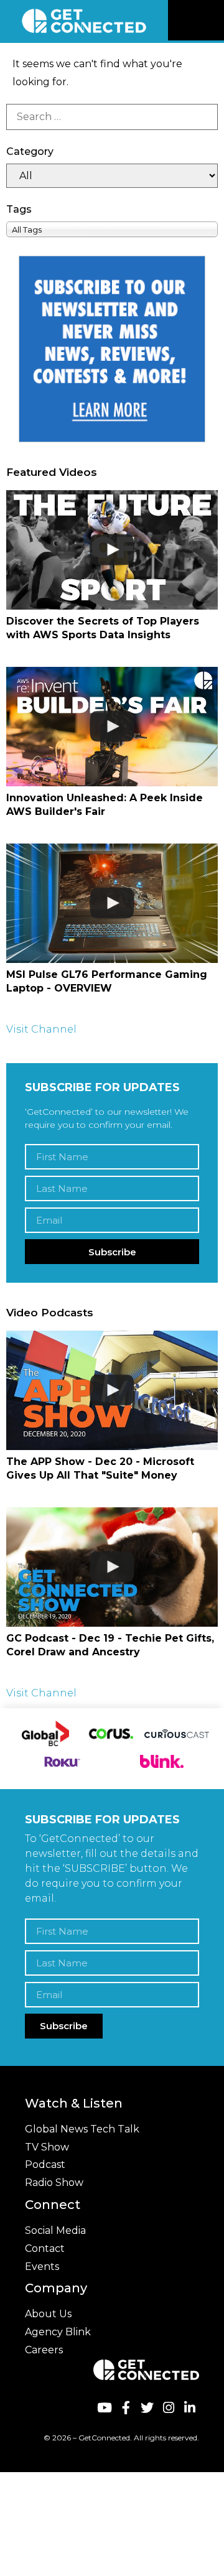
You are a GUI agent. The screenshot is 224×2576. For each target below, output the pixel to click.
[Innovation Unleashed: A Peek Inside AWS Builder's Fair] (112, 726)
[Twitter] (147, 2408)
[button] (213, 21)
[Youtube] (104, 2408)
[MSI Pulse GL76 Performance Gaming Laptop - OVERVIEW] (112, 903)
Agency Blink (58, 2332)
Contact (45, 2248)
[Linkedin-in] (190, 2408)
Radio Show (54, 2183)
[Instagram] (168, 2408)
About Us (48, 2314)
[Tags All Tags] (112, 229)
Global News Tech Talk (82, 2129)
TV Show (47, 2147)
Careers (44, 2350)
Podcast (45, 2164)
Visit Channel (41, 1029)
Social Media (55, 2230)
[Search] (112, 117)
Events (42, 2267)
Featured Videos (52, 472)
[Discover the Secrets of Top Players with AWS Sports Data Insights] (112, 550)
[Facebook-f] (125, 2408)
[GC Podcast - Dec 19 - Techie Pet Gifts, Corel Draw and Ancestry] (112, 1567)
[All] (112, 176)
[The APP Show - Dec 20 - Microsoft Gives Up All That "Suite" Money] (112, 1390)
